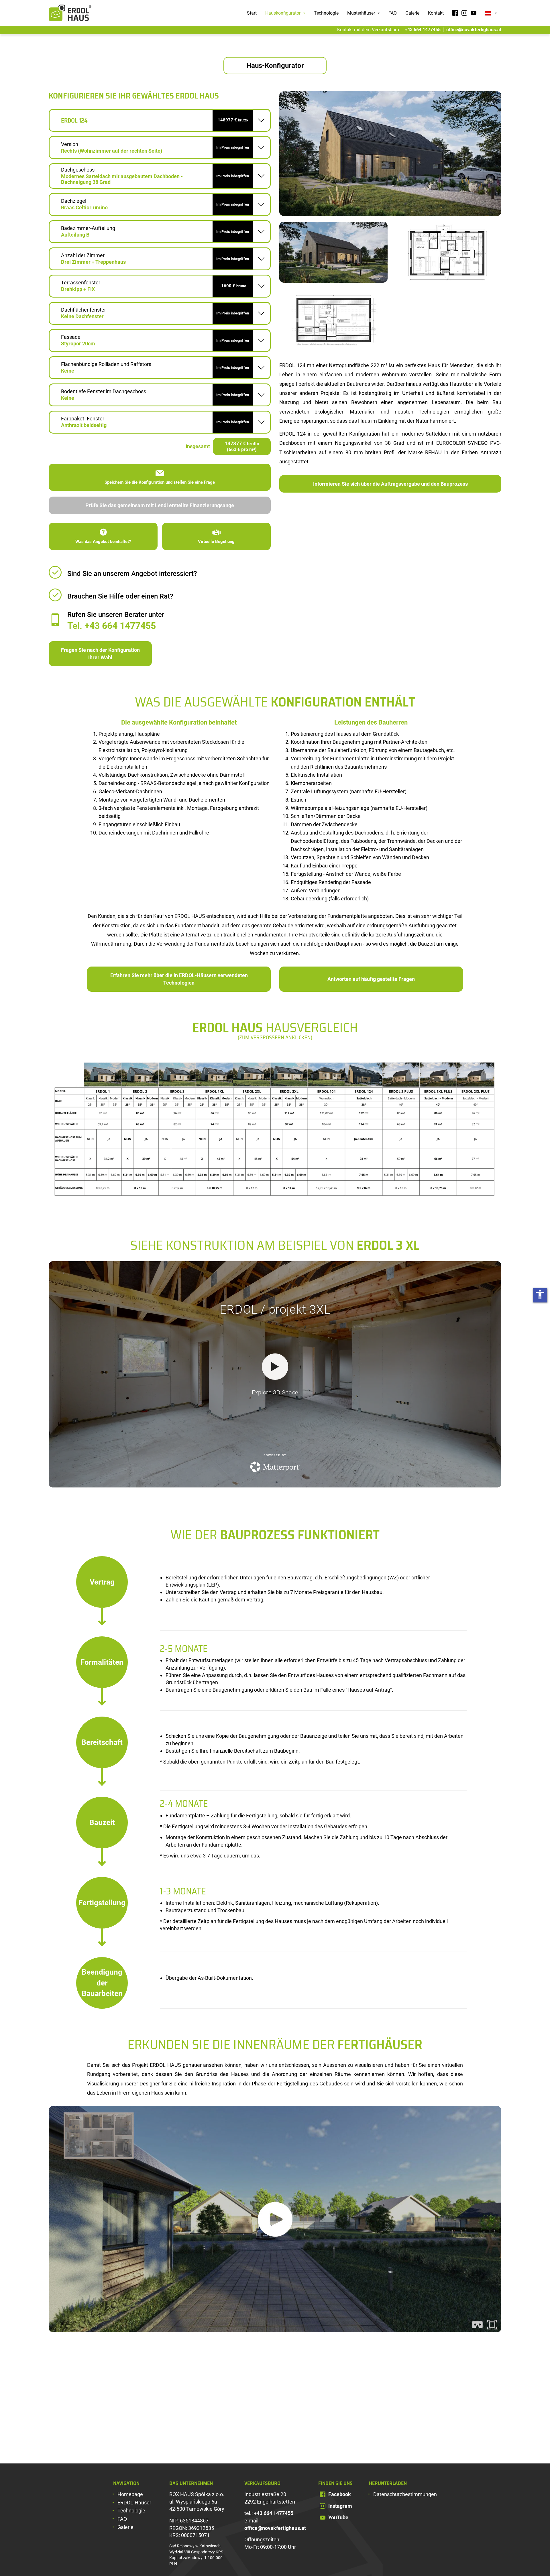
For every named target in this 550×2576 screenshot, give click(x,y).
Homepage (130, 2494)
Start (252, 13)
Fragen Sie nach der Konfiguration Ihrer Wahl (100, 654)
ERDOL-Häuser (134, 2503)
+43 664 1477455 (423, 30)
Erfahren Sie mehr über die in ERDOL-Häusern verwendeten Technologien (179, 979)
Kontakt (436, 13)
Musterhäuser (362, 13)
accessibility (540, 1294)
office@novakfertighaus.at (474, 30)
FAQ (393, 13)
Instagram (340, 2506)
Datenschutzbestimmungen (405, 2494)
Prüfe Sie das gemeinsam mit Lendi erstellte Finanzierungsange (160, 505)
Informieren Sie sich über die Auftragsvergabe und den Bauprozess (390, 484)
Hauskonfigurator (283, 13)
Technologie (326, 13)
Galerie (412, 13)
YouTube (338, 2517)
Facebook (340, 2494)
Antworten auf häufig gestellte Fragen (371, 979)
